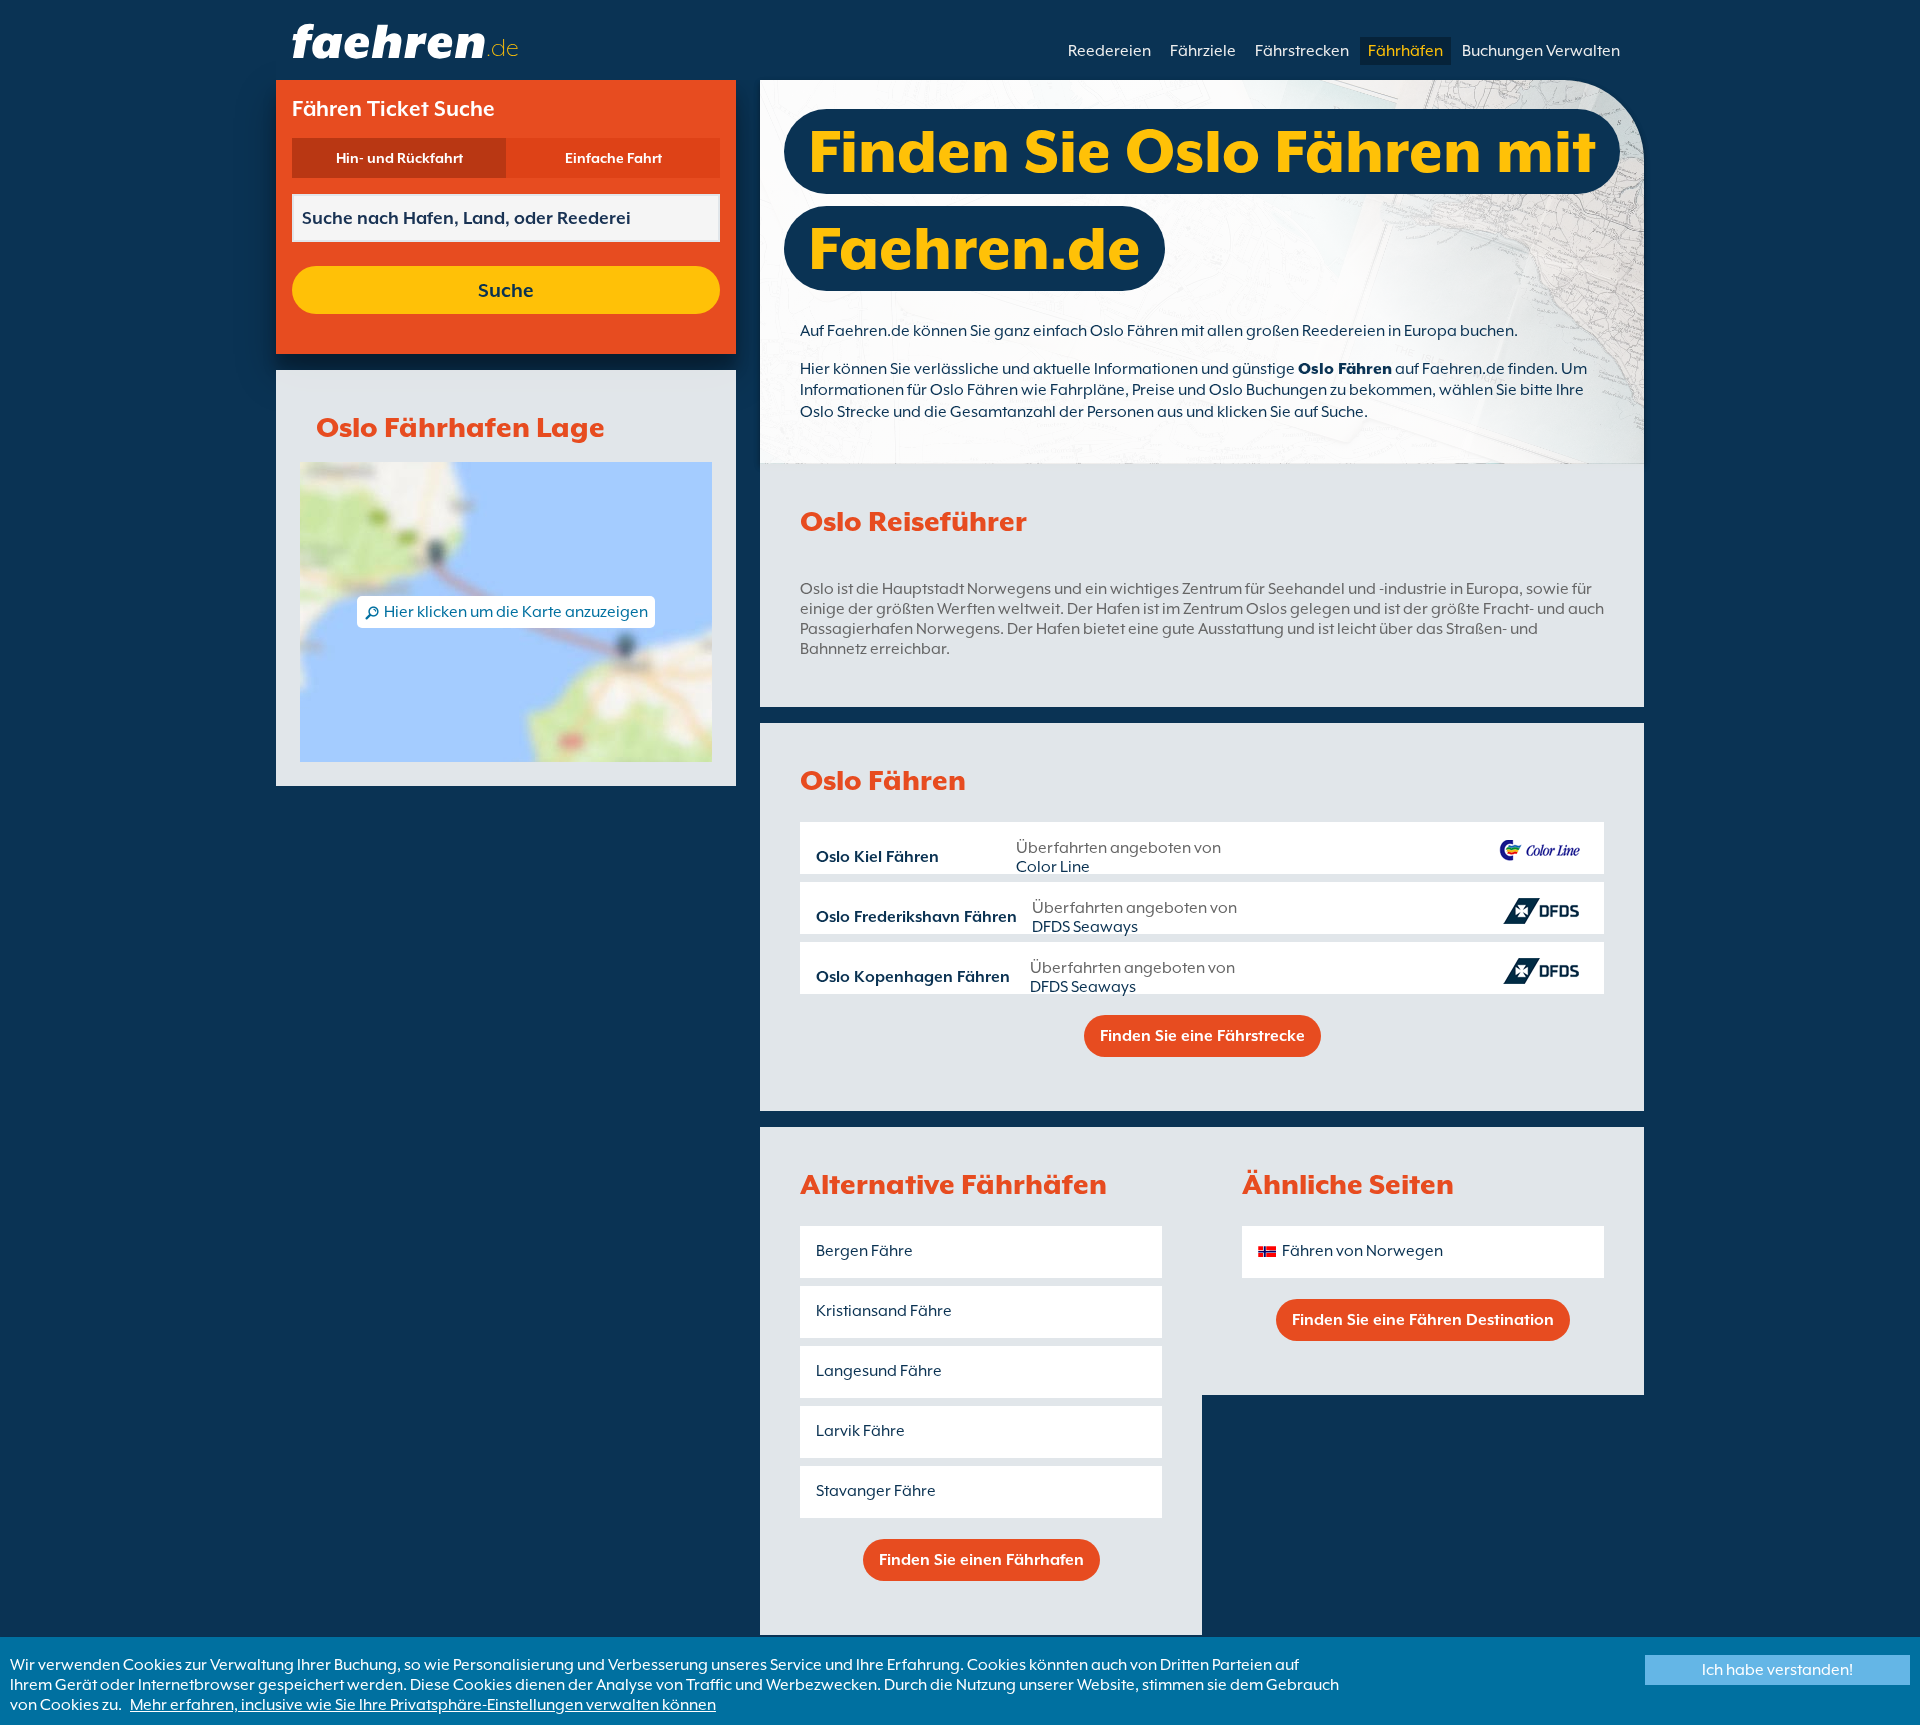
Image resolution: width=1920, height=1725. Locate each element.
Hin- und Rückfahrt (399, 158)
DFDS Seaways (1085, 927)
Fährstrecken (1302, 51)
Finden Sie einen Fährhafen (981, 1560)
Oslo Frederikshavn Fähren (916, 917)
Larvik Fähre (860, 1431)
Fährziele (1203, 51)
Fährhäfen (1405, 51)
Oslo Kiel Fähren (877, 857)
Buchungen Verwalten (1541, 51)
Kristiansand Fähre (884, 1311)
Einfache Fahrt (613, 158)
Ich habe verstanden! (1777, 1670)
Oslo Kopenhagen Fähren (913, 977)
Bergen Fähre (864, 1251)
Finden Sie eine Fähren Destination (1423, 1320)
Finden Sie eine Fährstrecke (1202, 1036)
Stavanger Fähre (876, 1491)
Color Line (1053, 867)
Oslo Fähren (1345, 369)
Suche (506, 290)
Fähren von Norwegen (1362, 1251)
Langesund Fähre (879, 1371)
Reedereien (1109, 51)
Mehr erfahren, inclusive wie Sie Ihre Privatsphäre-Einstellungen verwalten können (423, 1705)
